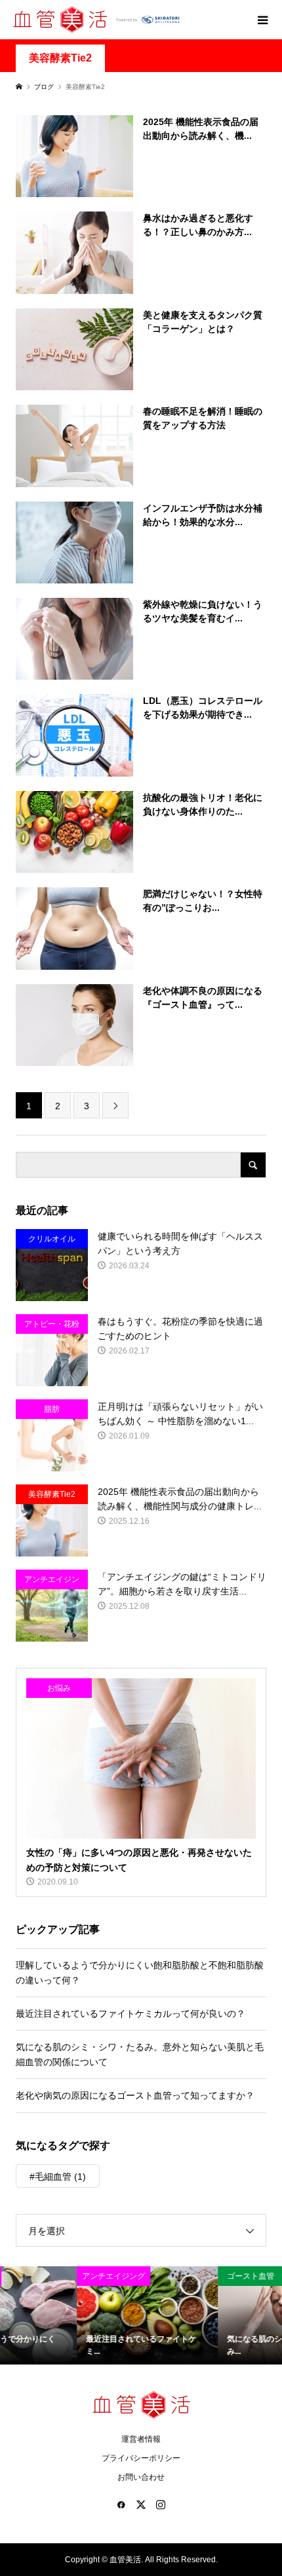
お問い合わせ (141, 2477)
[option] (70, 2316)
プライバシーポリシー (141, 2458)
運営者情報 (141, 2439)
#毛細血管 (58, 2177)
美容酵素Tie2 (60, 58)
